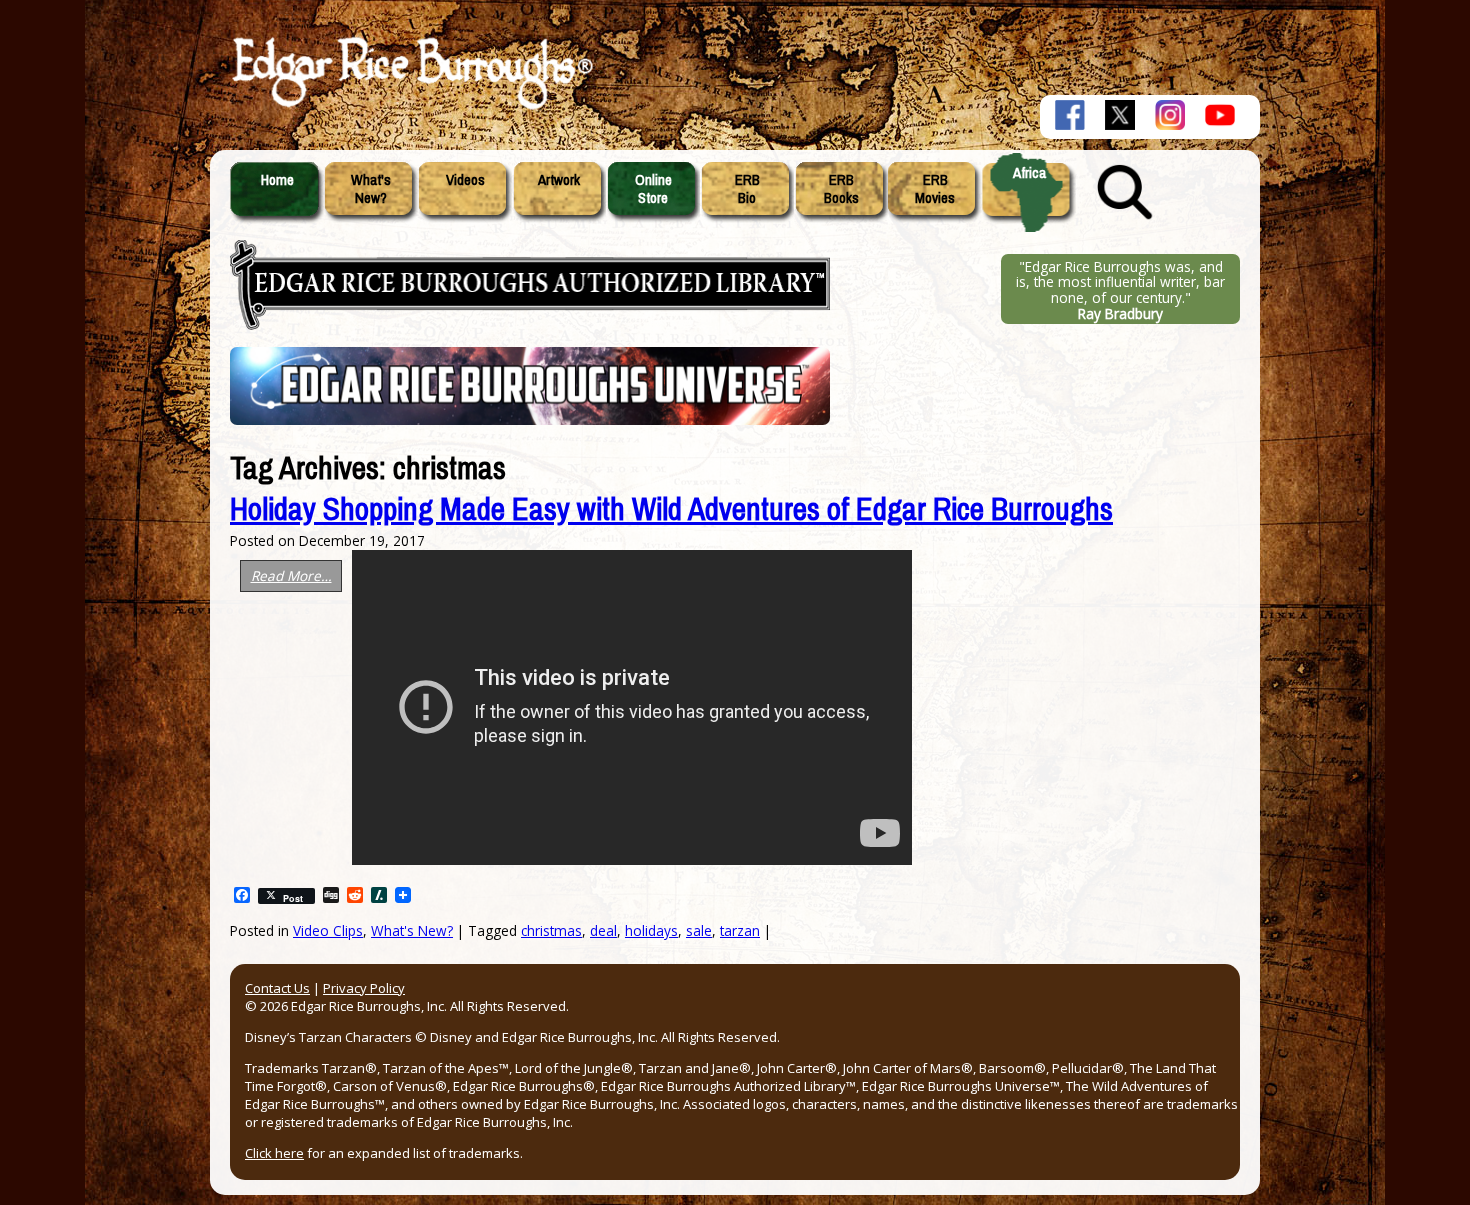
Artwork (559, 180)
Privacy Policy (364, 988)
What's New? (412, 930)
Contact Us (277, 988)
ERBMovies (935, 189)
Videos (465, 180)
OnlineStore (653, 189)
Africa (1029, 173)
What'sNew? (371, 189)
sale (699, 930)
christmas (551, 930)
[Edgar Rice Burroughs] (410, 108)
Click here (274, 1153)
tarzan (740, 930)
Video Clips (328, 930)
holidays (651, 930)
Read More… (291, 575)
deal (603, 930)
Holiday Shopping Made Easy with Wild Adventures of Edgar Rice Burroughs (671, 509)
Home (277, 180)
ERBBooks (841, 189)
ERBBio (747, 189)
